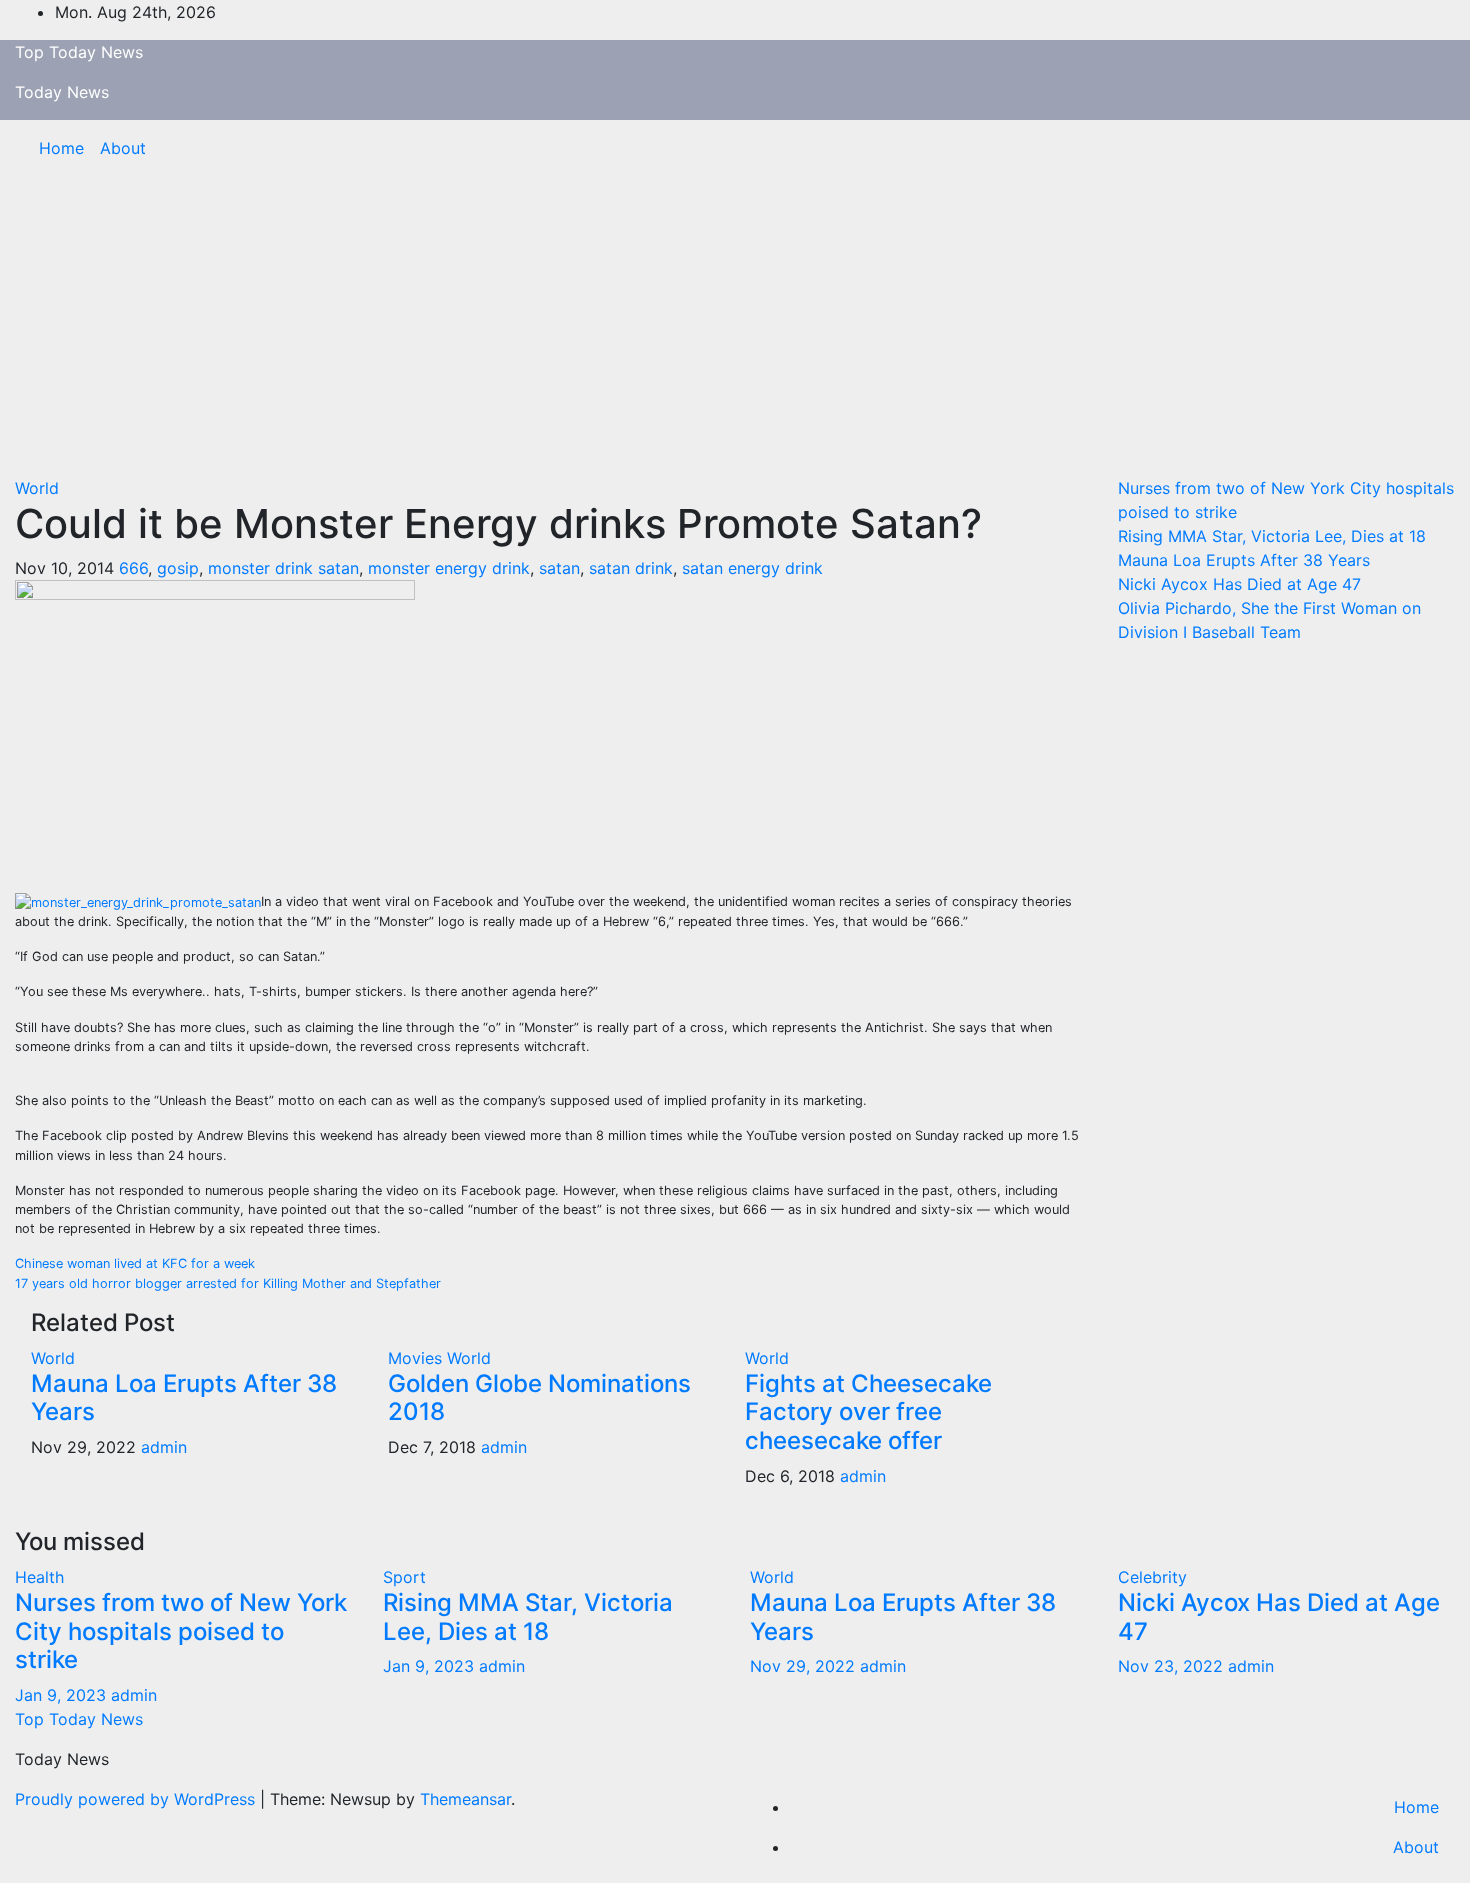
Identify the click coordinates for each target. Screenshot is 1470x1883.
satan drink (631, 568)
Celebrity (1152, 1577)
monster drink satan (283, 568)
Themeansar (465, 1799)
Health (39, 1577)
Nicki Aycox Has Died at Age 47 (1239, 584)
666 (133, 568)
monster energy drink (449, 568)
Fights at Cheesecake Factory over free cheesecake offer (868, 1412)
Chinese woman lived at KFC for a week (135, 1263)
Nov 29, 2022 (802, 1666)
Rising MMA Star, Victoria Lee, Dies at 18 (1272, 536)
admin (164, 1447)
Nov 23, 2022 (1170, 1666)
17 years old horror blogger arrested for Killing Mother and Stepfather (228, 1283)
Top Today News (79, 52)
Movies (417, 1358)
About (123, 148)
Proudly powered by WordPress (137, 1799)
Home (61, 148)
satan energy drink (752, 568)
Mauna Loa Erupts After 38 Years (184, 1398)
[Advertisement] (735, 326)
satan (559, 568)
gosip (178, 568)
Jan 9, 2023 (60, 1695)
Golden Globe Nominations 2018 (539, 1398)
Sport (404, 1577)
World (37, 488)
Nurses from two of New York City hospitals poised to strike (181, 1631)
